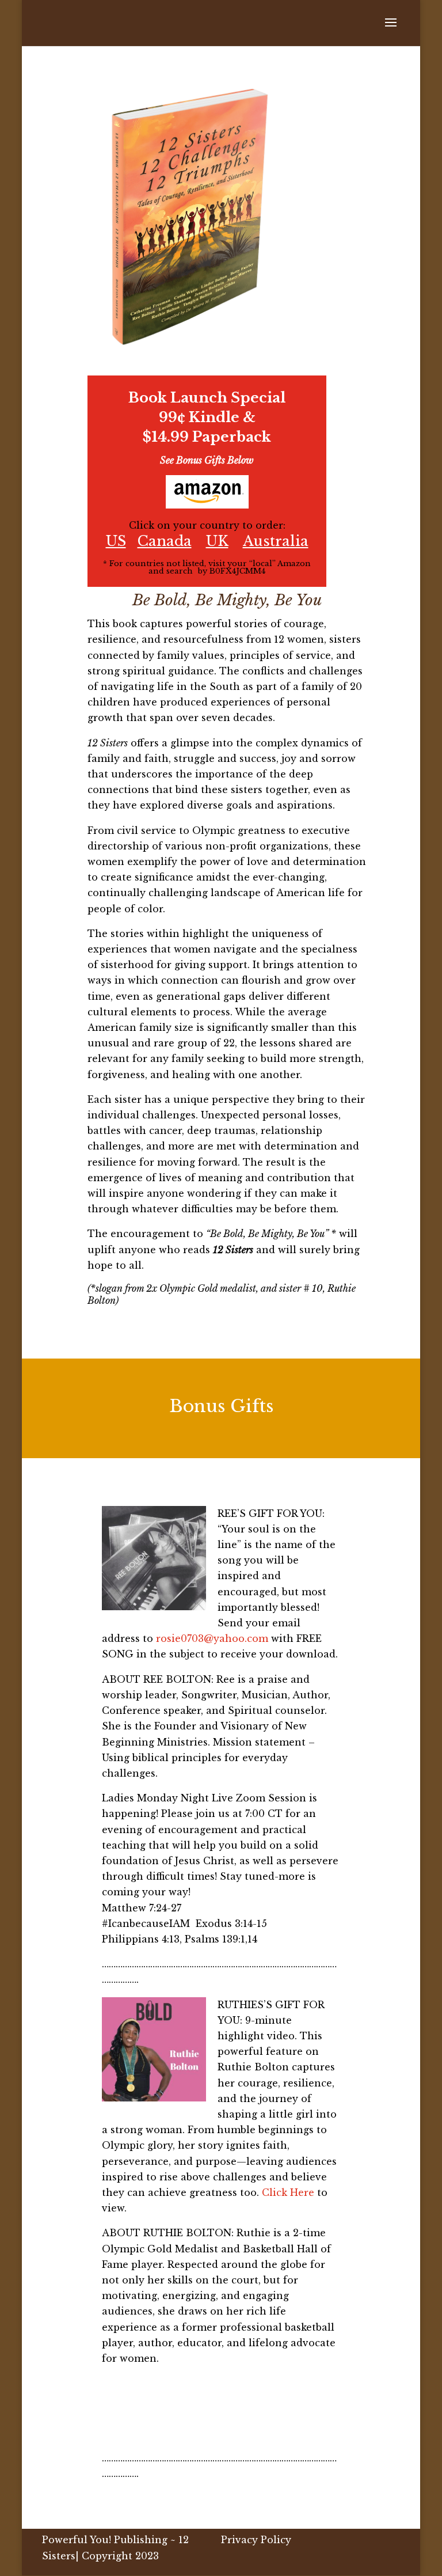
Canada (165, 541)
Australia (276, 541)
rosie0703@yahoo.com (212, 1638)
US (116, 541)
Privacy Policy (256, 2540)
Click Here (288, 2192)
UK (217, 541)
